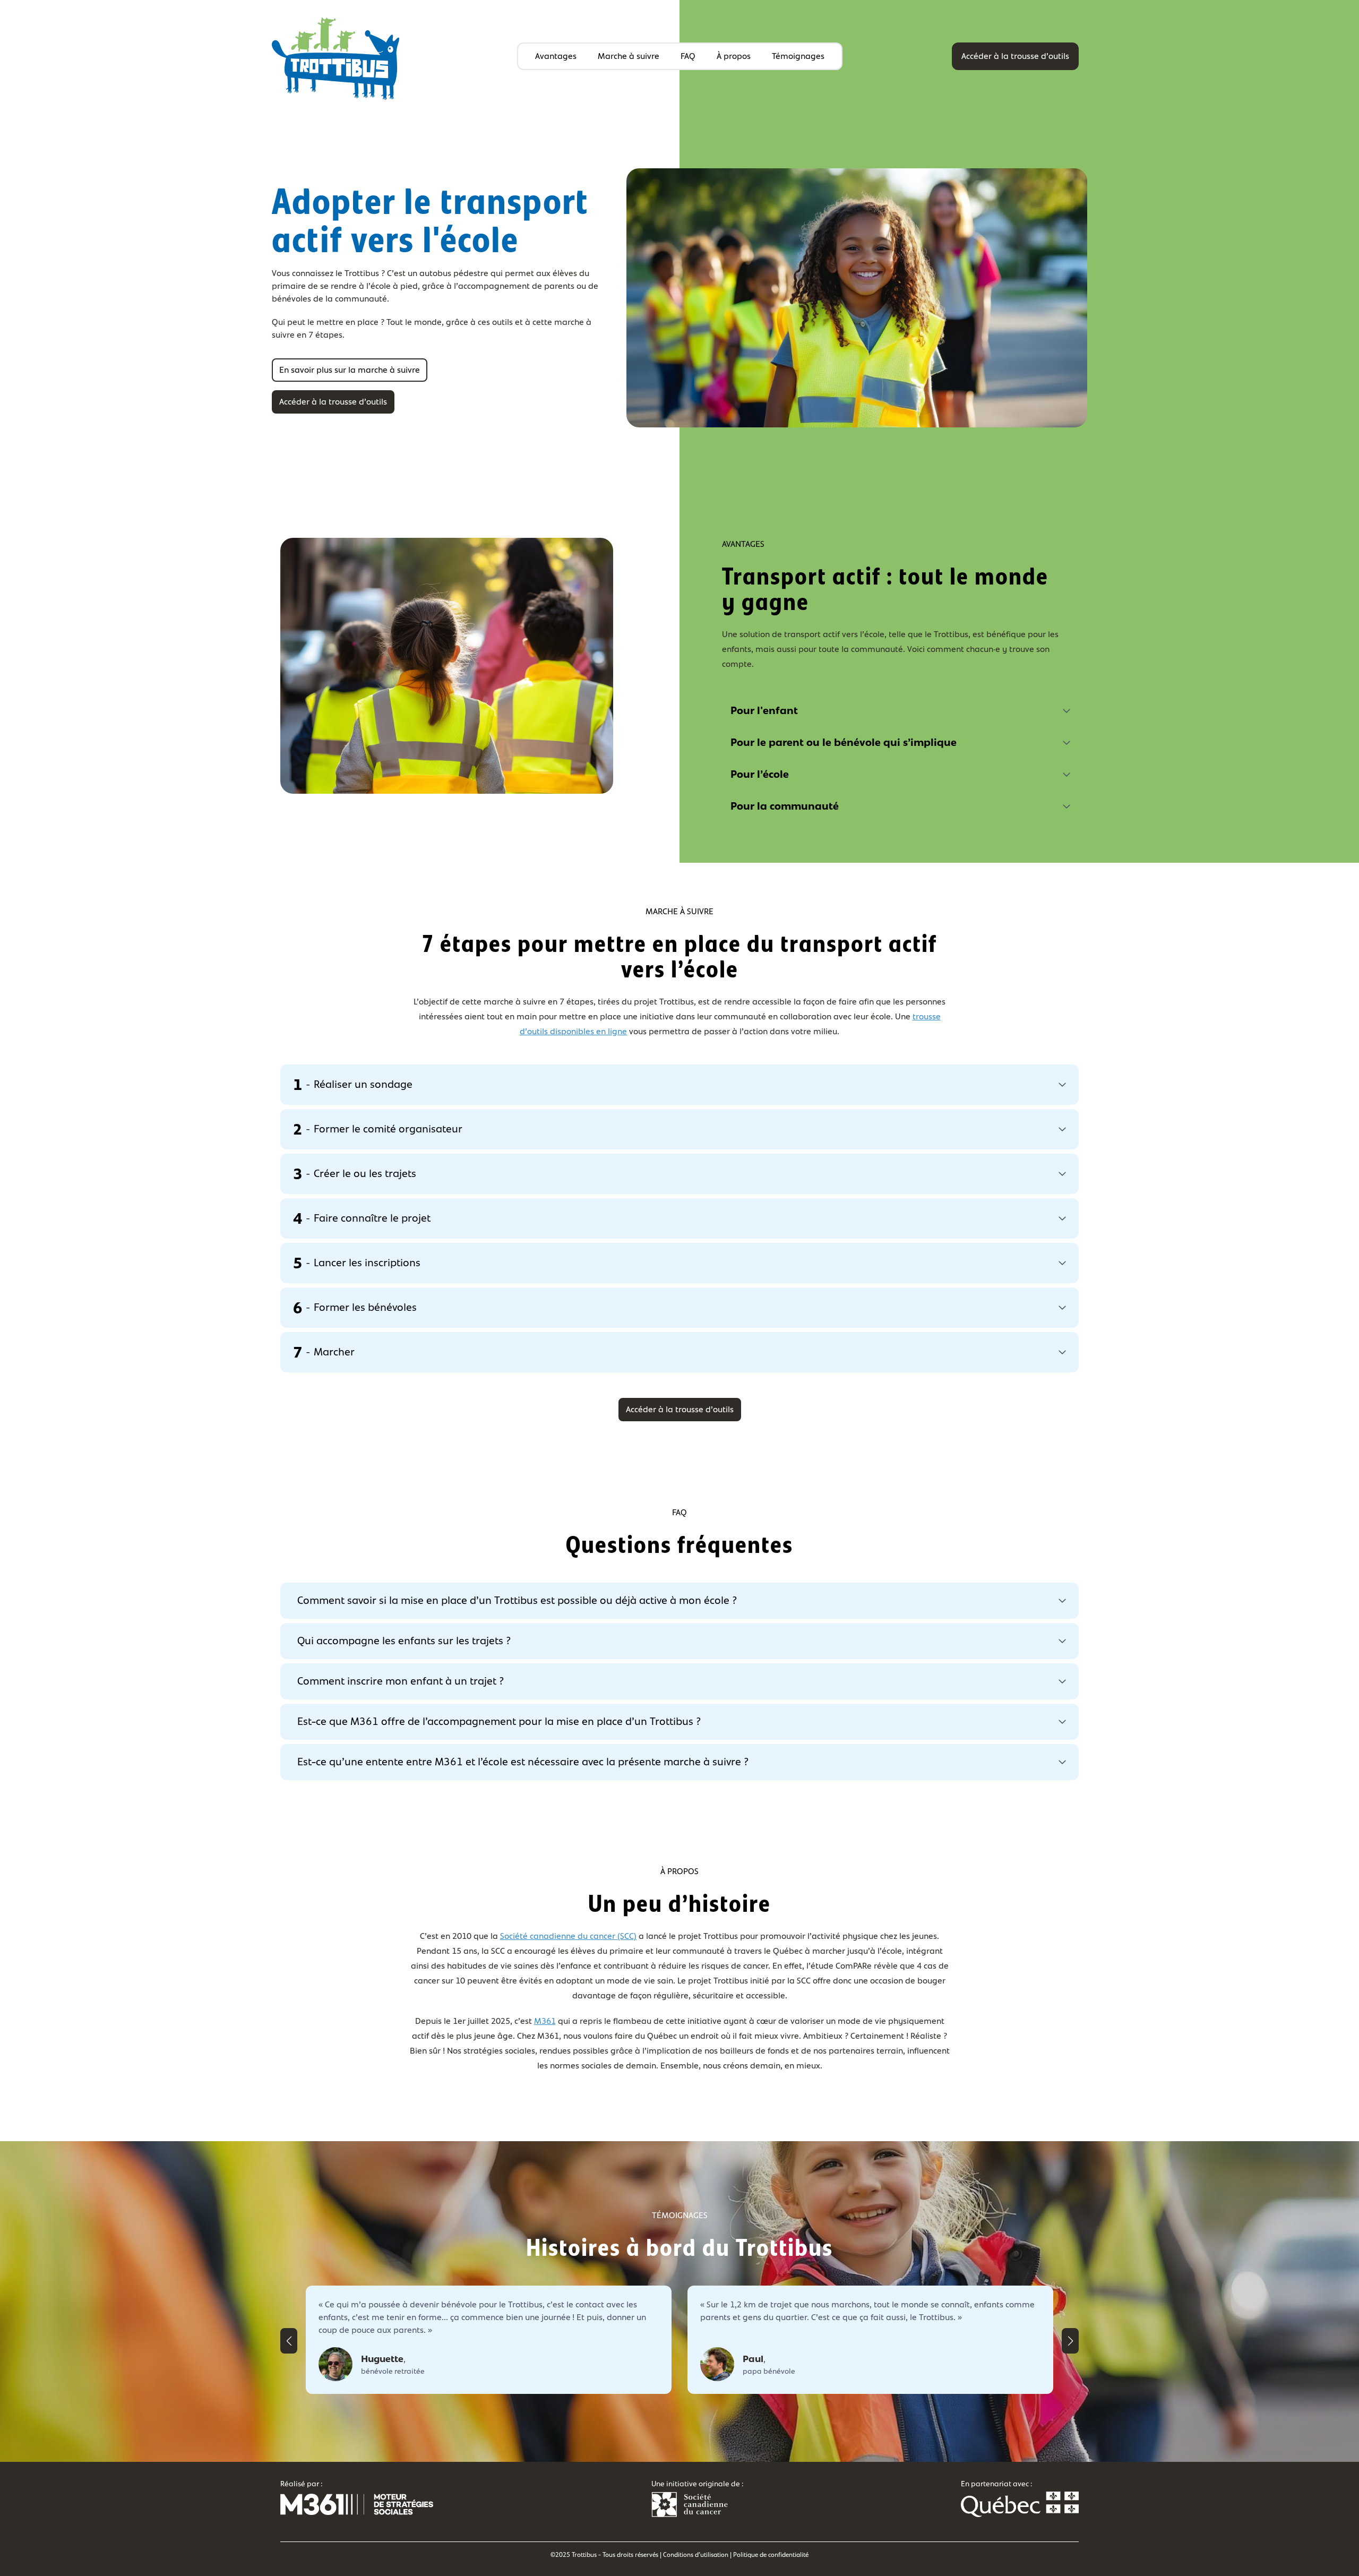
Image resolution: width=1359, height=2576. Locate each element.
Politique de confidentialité (771, 2555)
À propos (734, 56)
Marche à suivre (629, 56)
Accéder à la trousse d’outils (1015, 56)
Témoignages (798, 56)
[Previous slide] (289, 2341)
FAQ (688, 56)
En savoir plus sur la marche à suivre (350, 370)
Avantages (556, 56)
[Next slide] (1070, 2341)
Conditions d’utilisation (696, 2555)
